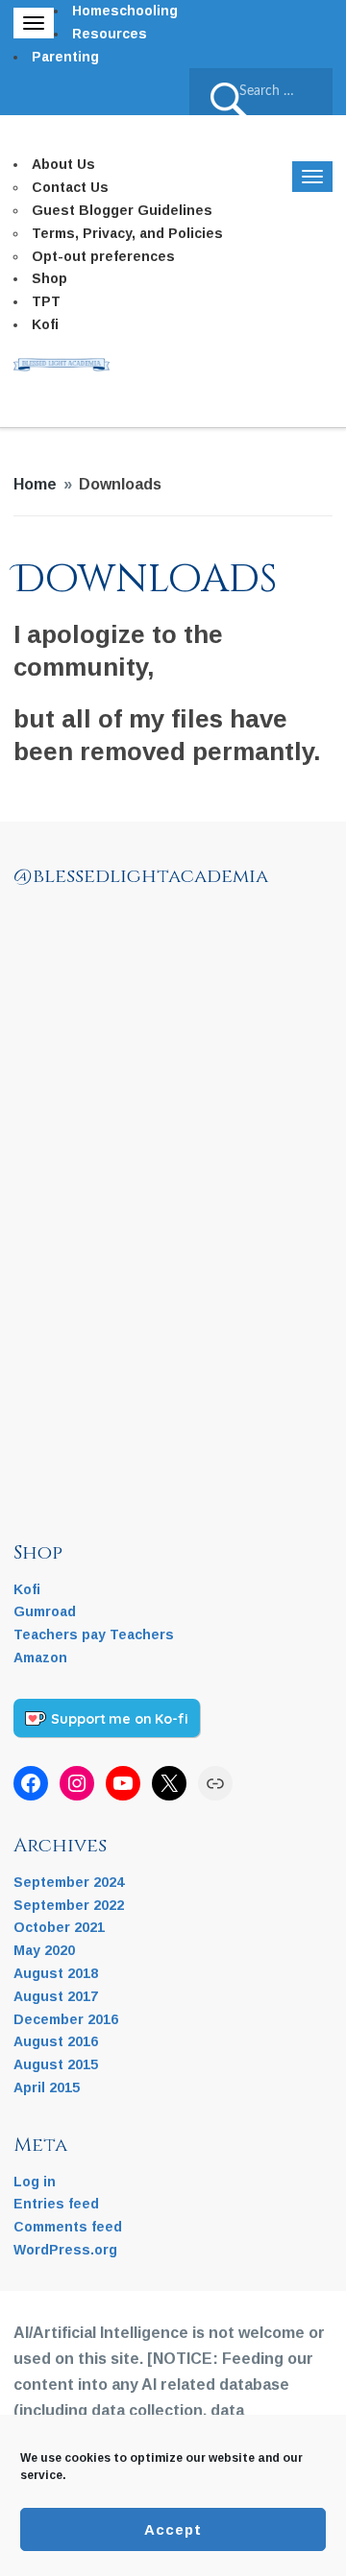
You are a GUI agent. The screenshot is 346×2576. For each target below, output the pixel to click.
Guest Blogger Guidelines (122, 210)
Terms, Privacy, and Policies (127, 233)
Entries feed (56, 2204)
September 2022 (69, 1905)
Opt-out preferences (103, 256)
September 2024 (69, 1882)
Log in (35, 2182)
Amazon (40, 1658)
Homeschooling (125, 11)
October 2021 (59, 1927)
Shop (49, 278)
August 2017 (56, 1996)
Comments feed (68, 2227)
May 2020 (44, 1950)
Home (35, 484)
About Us (63, 164)
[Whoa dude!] (186, 1075)
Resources (110, 34)
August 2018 (56, 1973)
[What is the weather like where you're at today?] (71, 1190)
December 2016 (66, 2019)
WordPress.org (65, 2250)
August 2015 (56, 2064)
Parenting (65, 57)
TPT (46, 301)
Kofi (45, 324)
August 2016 (56, 2041)
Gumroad (45, 1611)
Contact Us (70, 187)
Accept (173, 2529)
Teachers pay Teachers (94, 1634)
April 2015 (47, 2087)
